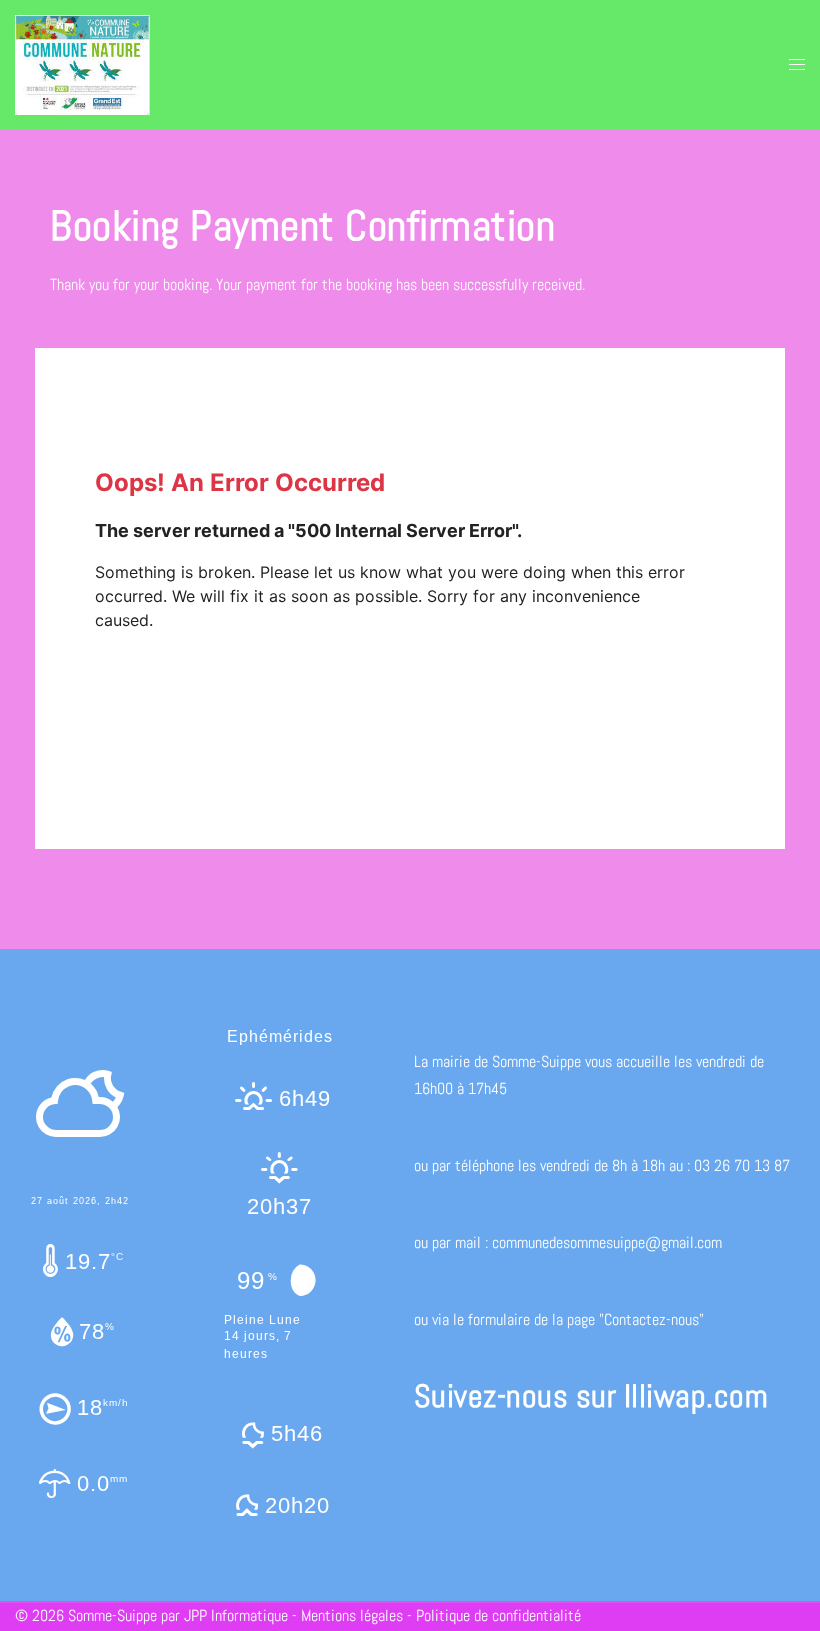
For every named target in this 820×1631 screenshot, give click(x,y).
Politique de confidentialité (498, 1615)
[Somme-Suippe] (82, 63)
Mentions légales (352, 1615)
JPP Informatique (236, 1615)
